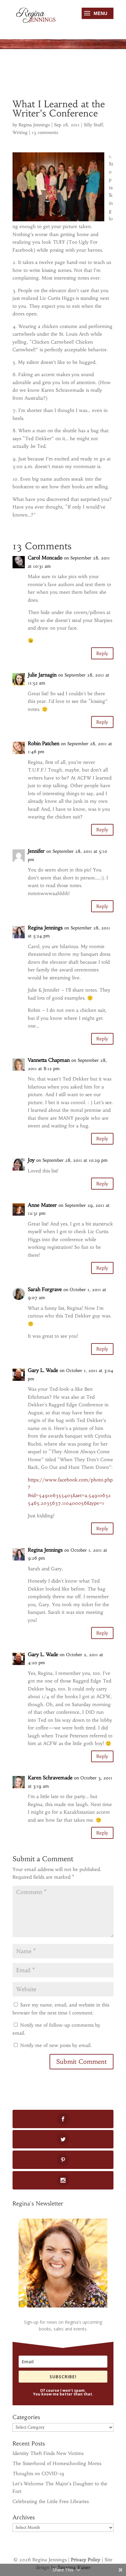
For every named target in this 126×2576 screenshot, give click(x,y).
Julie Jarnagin (42, 675)
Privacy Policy (86, 2560)
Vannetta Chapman (49, 1060)
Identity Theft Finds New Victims (48, 2453)
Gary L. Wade (43, 1370)
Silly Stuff (93, 125)
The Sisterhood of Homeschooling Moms (57, 2463)
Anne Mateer (42, 1205)
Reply (102, 653)
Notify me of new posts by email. (56, 2045)
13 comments (45, 132)
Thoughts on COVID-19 (38, 2473)
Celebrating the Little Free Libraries (51, 2501)
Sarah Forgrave (45, 1289)
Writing (20, 132)
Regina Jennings (34, 125)
